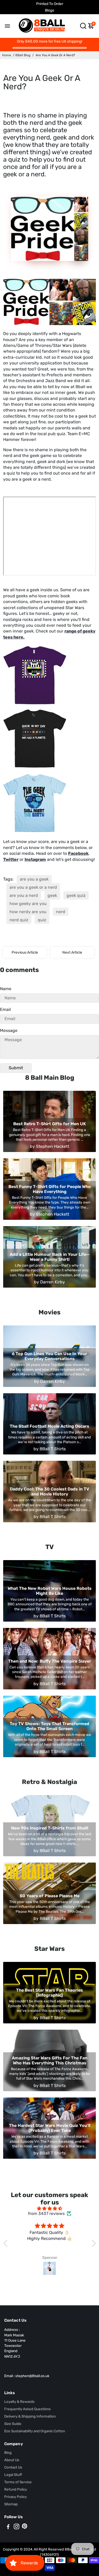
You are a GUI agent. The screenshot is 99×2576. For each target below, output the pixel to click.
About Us (12, 2460)
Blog (8, 2452)
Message (9, 1030)
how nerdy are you (28, 912)
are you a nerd (24, 895)
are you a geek (34, 879)
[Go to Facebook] (8, 2527)
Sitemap (11, 2504)
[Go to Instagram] (16, 2527)
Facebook (78, 853)
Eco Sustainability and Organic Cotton (35, 2431)
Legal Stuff (13, 2475)
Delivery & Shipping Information (30, 2416)
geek (52, 895)
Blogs (49, 10)
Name (6, 989)
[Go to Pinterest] (25, 2527)
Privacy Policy (15, 2497)
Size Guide (13, 2424)
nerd (61, 912)
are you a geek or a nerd (33, 887)
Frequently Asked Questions (27, 2409)
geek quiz (76, 895)
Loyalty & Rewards (19, 2402)
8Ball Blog (23, 55)
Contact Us (13, 2467)
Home (7, 55)
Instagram (35, 859)
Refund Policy (16, 2489)
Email (5, 1009)
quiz (42, 920)
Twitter (11, 859)
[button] (7, 2243)
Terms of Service (18, 2482)
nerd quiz (19, 920)
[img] (50, 2209)
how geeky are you (28, 904)
